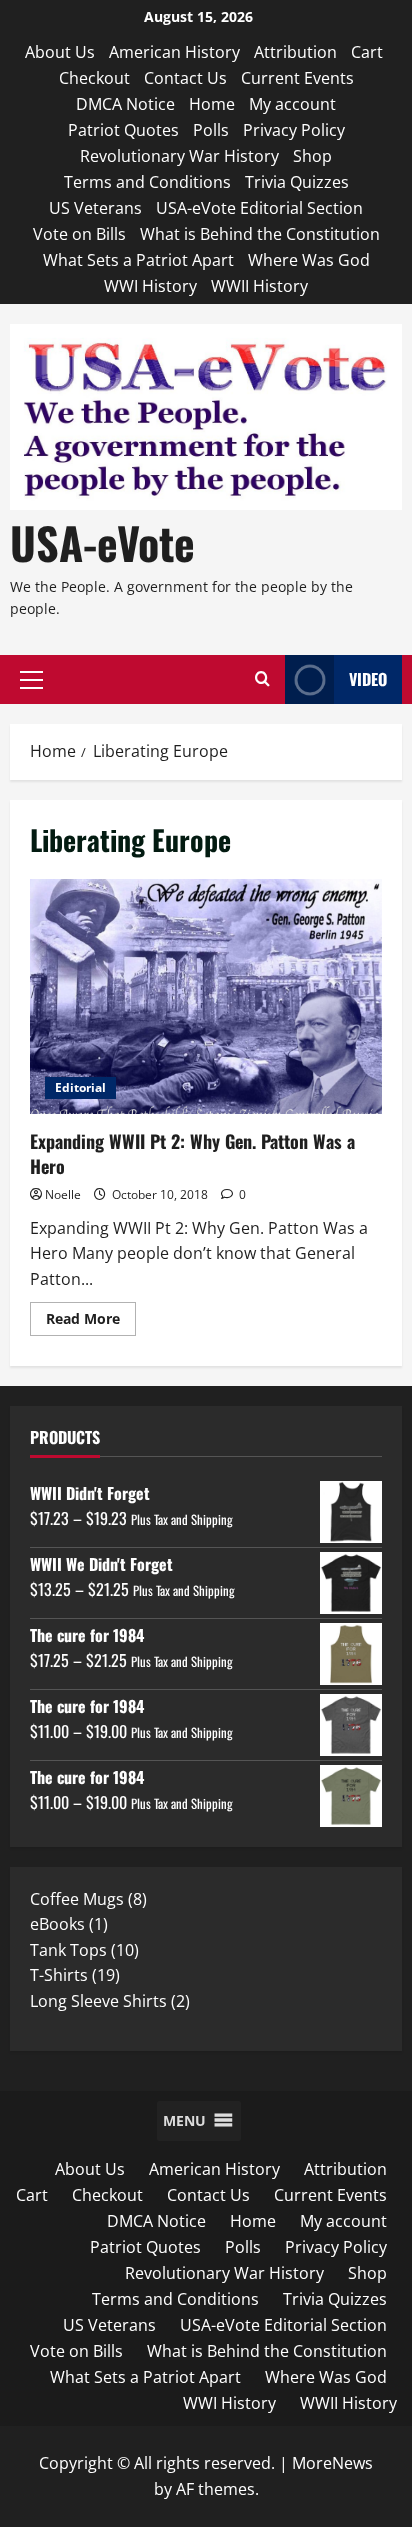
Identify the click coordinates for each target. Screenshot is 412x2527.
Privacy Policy (294, 130)
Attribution (295, 52)
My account (292, 104)
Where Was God (309, 260)
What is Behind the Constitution (260, 234)
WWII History (259, 286)
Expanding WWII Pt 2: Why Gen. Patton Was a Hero (206, 996)
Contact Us (185, 78)
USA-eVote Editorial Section (259, 208)
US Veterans (95, 208)
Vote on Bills (79, 234)
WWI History (150, 286)
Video (368, 679)
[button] (31, 680)
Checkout (94, 78)
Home (212, 104)
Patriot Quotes (123, 130)
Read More (91, 1322)
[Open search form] (262, 679)
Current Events (297, 78)
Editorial (80, 1087)
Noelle (63, 1194)
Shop (312, 156)
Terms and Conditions (147, 182)
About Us (60, 52)
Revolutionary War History (179, 156)
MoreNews (332, 2463)
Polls (211, 130)
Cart (367, 52)
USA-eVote (102, 542)
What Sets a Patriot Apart (138, 260)
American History (174, 52)
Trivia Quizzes (297, 182)
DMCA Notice (125, 104)
